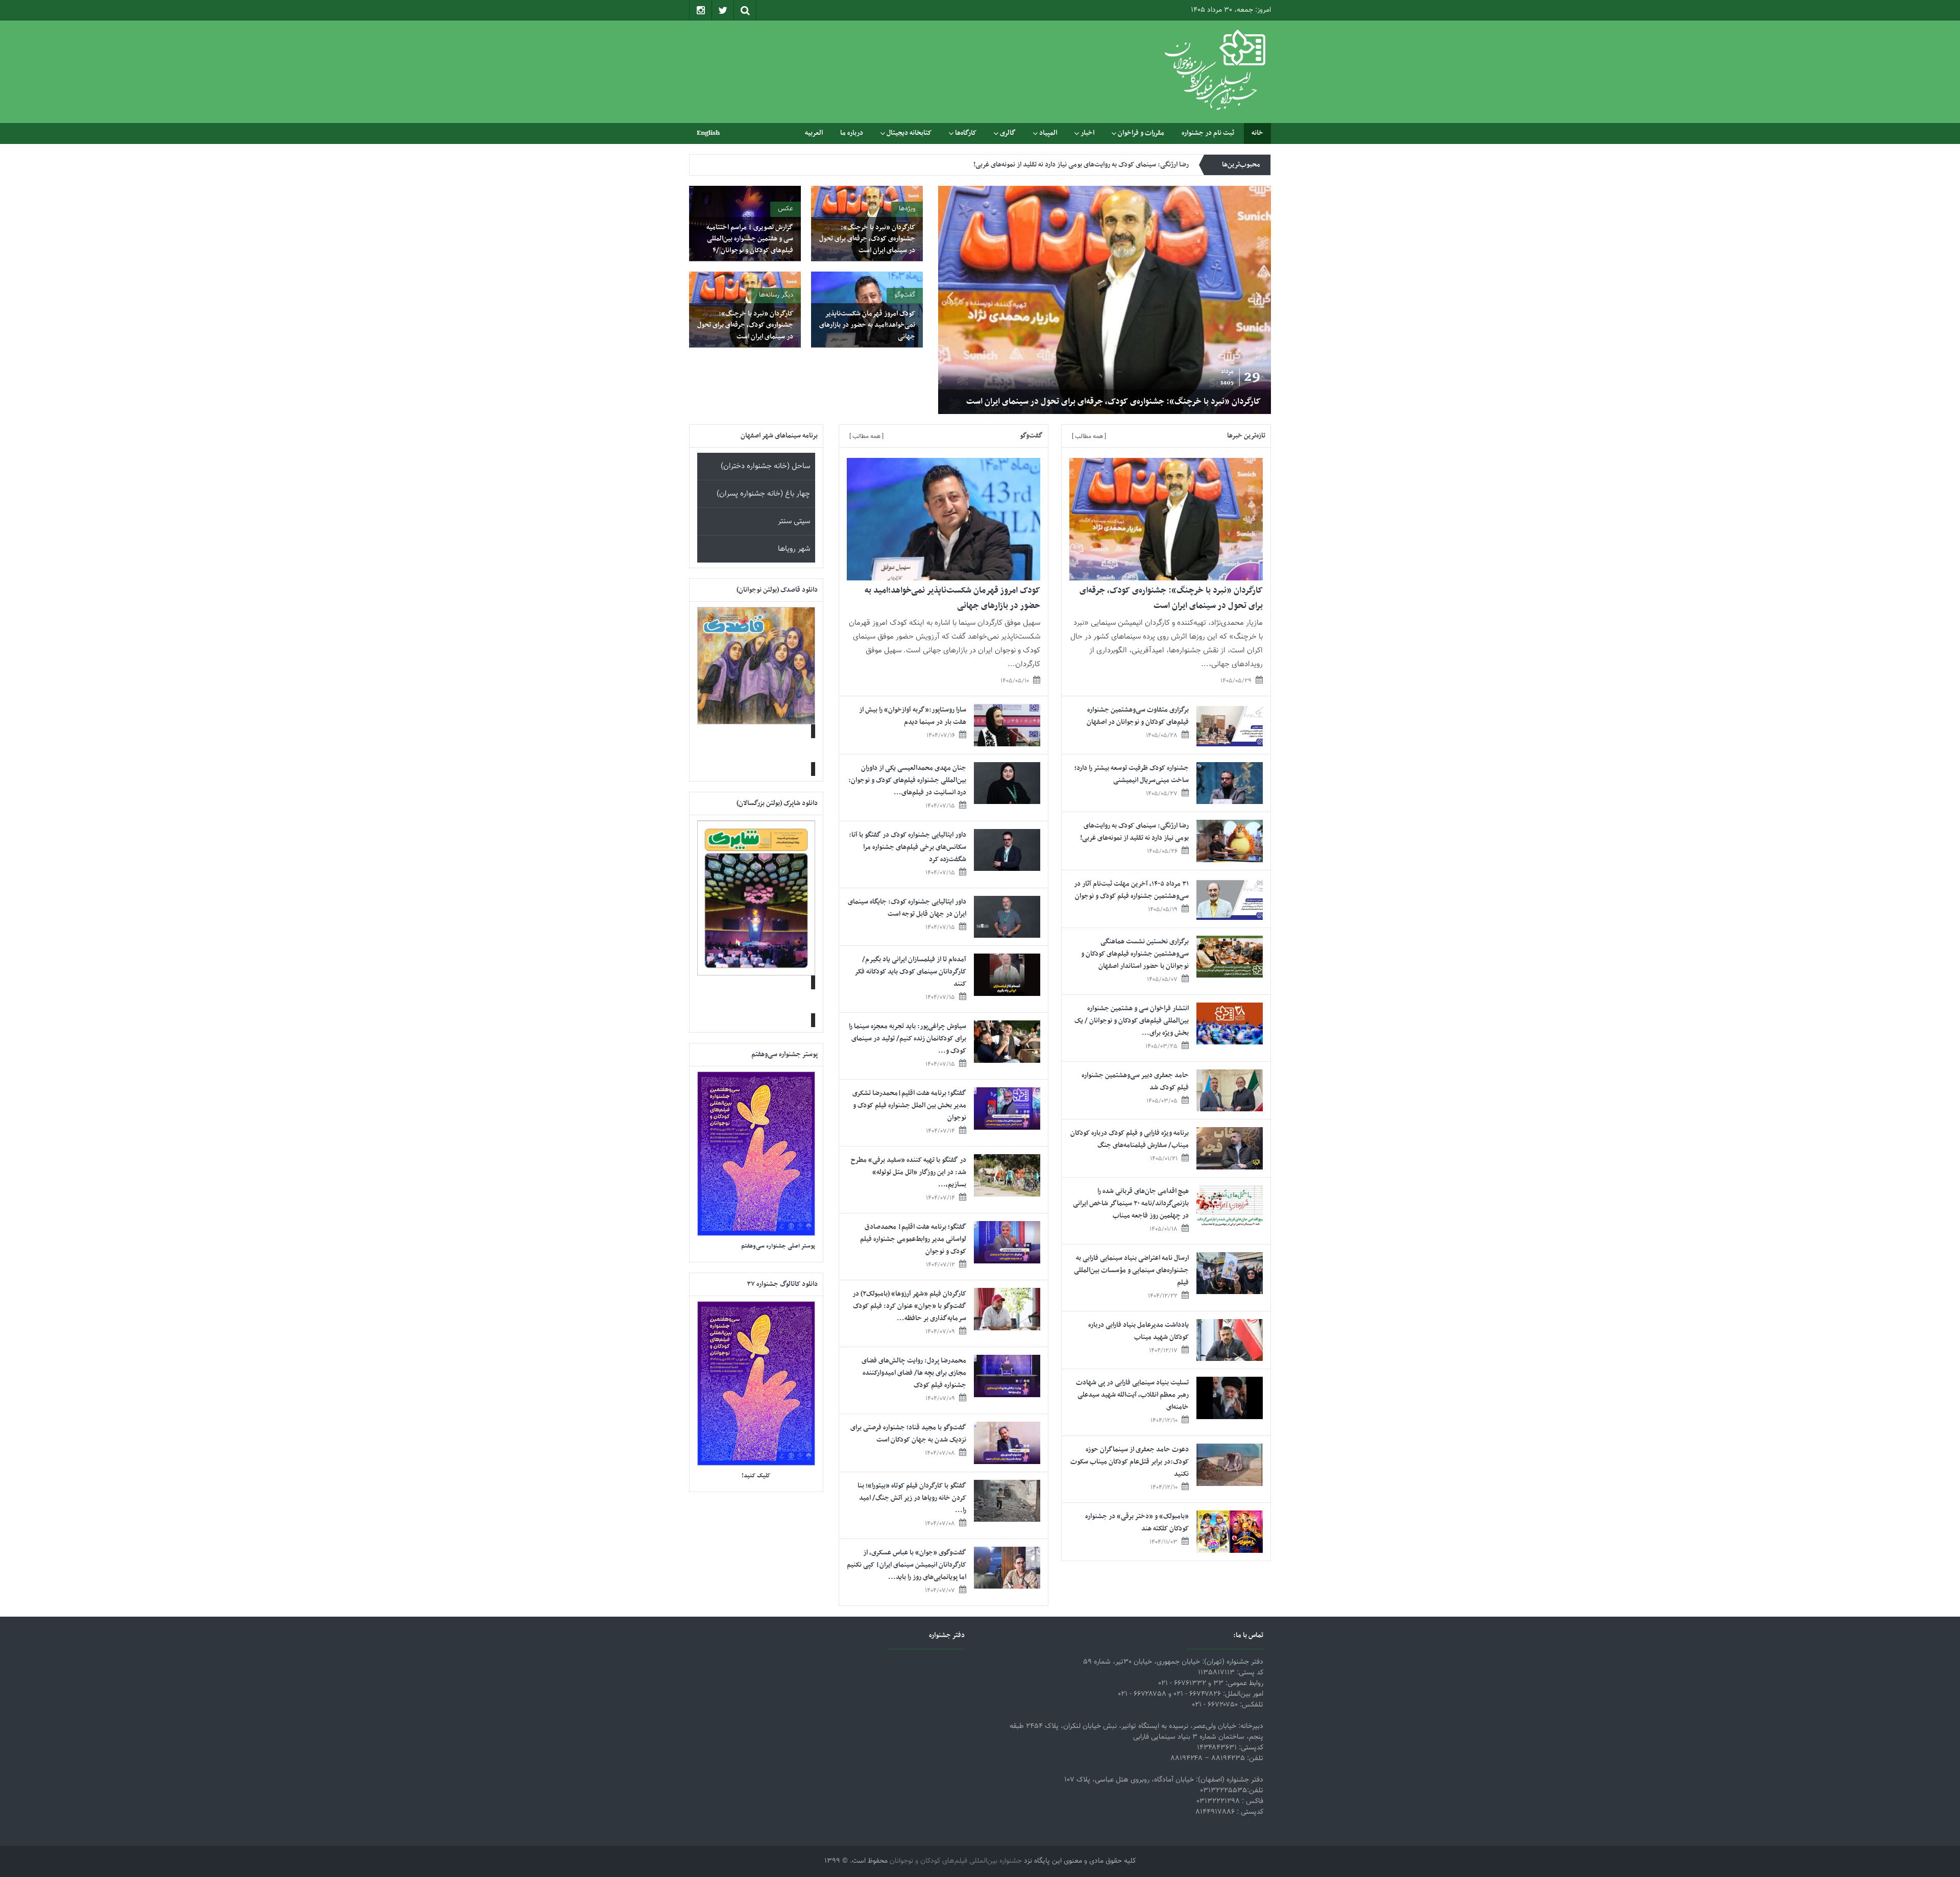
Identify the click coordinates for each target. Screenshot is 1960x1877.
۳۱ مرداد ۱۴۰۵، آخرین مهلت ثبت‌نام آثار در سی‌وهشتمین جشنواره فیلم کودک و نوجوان (1074, 165)
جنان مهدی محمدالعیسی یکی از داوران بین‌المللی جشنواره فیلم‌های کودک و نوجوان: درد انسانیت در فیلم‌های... (907, 780)
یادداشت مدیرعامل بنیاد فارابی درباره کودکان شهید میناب (1138, 1331)
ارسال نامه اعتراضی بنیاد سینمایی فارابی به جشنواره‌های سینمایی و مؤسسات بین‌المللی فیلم (1131, 1270)
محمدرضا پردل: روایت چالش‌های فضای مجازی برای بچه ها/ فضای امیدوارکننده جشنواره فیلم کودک (914, 1373)
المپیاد (1048, 133)
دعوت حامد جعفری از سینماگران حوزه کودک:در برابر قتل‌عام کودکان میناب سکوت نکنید (1130, 1462)
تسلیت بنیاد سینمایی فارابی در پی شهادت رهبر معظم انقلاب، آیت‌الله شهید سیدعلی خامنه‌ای (1132, 1395)
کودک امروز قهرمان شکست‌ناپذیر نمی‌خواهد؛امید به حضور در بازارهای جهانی (867, 325)
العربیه (814, 133)
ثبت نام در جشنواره (1208, 133)
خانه (1257, 133)
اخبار (1087, 133)
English (708, 133)
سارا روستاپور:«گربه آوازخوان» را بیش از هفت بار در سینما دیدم (913, 716)
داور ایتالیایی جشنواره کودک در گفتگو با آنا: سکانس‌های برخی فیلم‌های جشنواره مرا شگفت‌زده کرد (908, 847)
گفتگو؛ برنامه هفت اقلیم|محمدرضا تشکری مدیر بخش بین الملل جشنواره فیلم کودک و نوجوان (909, 1105)
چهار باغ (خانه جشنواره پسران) (763, 494)
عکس (786, 209)
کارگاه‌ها (966, 133)
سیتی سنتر (794, 521)
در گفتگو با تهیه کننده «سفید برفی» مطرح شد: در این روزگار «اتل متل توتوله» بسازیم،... (909, 1172)
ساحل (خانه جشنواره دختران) (765, 466)
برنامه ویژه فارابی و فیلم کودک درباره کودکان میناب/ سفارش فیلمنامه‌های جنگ (1130, 1139)
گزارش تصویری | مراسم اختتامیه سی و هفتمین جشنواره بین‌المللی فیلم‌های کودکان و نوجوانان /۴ (750, 239)
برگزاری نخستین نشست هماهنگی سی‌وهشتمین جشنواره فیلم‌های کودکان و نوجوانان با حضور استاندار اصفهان (1135, 954)
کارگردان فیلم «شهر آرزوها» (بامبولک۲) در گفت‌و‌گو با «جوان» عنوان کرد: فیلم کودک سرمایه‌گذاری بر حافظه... (909, 1306)
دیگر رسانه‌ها (776, 295)
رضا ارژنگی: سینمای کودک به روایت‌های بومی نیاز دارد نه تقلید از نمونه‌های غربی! (1134, 832)
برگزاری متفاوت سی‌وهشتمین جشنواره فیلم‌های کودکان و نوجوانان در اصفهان (1131, 402)
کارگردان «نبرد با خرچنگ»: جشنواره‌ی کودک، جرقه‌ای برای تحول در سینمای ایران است (867, 239)
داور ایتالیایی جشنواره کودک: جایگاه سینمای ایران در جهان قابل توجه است (907, 908)
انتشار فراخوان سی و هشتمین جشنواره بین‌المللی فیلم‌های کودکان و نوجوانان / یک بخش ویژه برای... (1132, 1021)
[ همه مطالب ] (1089, 436)
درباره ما (852, 133)
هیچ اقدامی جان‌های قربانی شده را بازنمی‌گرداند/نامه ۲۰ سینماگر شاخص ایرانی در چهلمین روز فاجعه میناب (1131, 1203)
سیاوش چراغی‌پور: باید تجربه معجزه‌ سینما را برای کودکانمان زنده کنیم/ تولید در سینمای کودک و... (908, 1039)
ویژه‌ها (907, 209)
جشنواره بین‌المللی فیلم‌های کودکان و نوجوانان (956, 1861)
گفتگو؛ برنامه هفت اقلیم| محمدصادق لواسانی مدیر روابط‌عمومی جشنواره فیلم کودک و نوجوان (913, 1239)
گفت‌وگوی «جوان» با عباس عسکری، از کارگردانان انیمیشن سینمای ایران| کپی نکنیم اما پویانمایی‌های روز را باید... (906, 1565)
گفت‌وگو (905, 295)
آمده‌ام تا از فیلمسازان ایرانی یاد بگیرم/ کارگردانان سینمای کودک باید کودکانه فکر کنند (911, 972)
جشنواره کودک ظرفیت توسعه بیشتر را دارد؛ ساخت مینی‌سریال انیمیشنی (1132, 774)
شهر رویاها (794, 549)
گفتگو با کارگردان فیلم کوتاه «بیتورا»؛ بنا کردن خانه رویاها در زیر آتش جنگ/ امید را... (912, 1498)
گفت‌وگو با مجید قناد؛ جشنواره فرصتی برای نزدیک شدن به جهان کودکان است (908, 1434)
